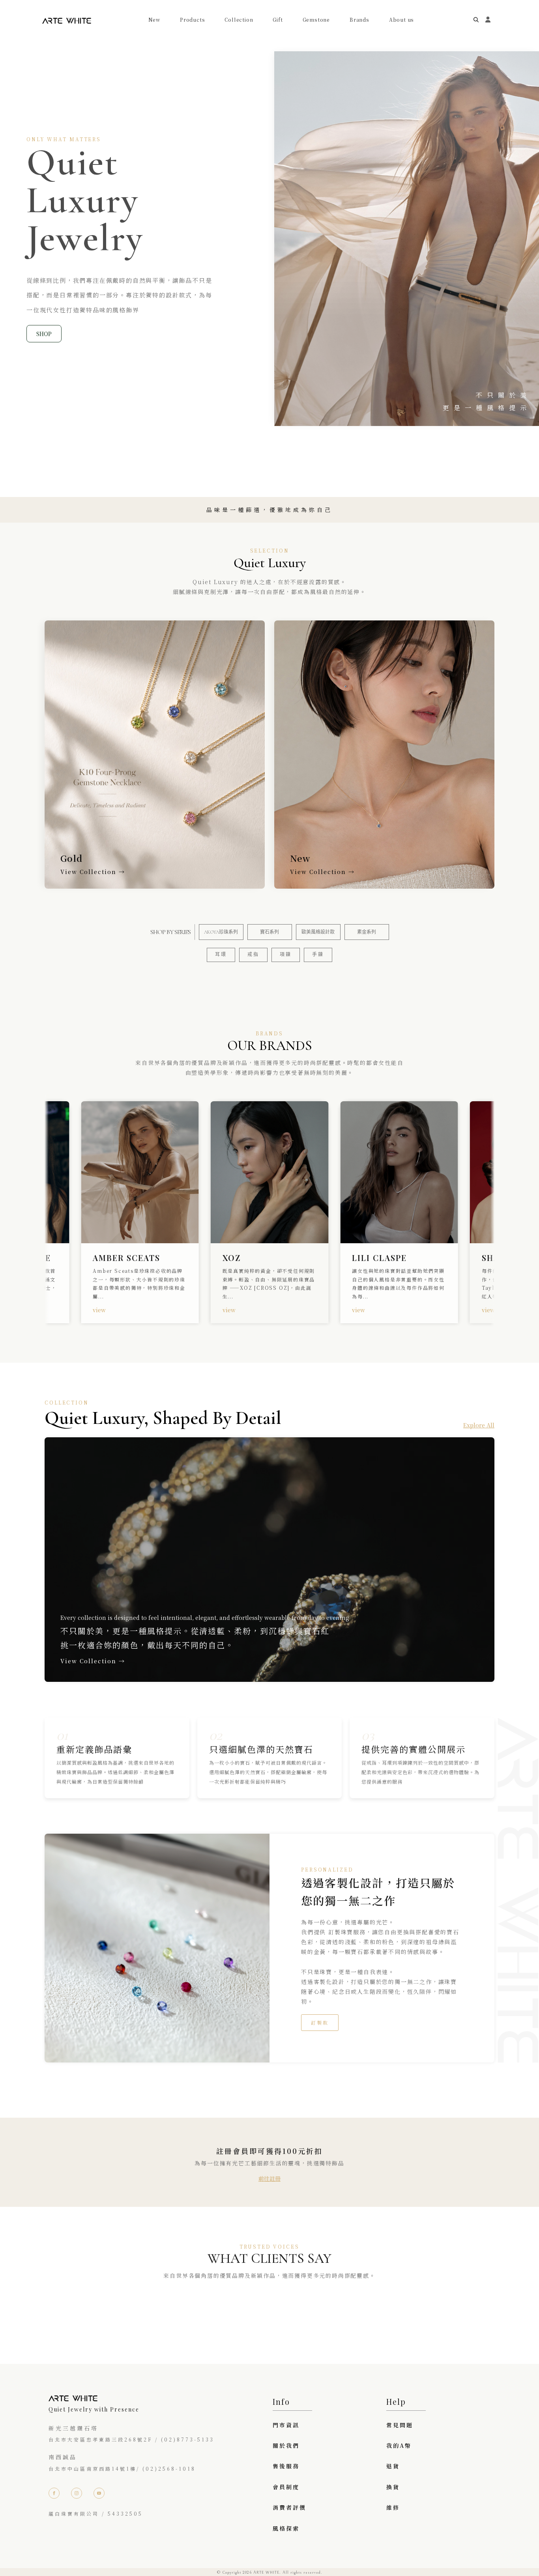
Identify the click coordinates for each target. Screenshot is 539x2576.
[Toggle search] (476, 20)
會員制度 (286, 2487)
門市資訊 (286, 2425)
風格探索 (286, 2528)
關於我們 (286, 2445)
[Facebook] (54, 2493)
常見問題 (400, 2425)
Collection (239, 20)
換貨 (393, 2487)
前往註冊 (269, 2178)
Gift (278, 20)
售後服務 (286, 2466)
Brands (359, 20)
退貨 (393, 2466)
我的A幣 (399, 2445)
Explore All (479, 1425)
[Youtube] (99, 2493)
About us (401, 20)
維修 (393, 2507)
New (154, 20)
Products (192, 20)
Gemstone (316, 20)
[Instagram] (77, 2493)
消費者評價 (289, 2507)
